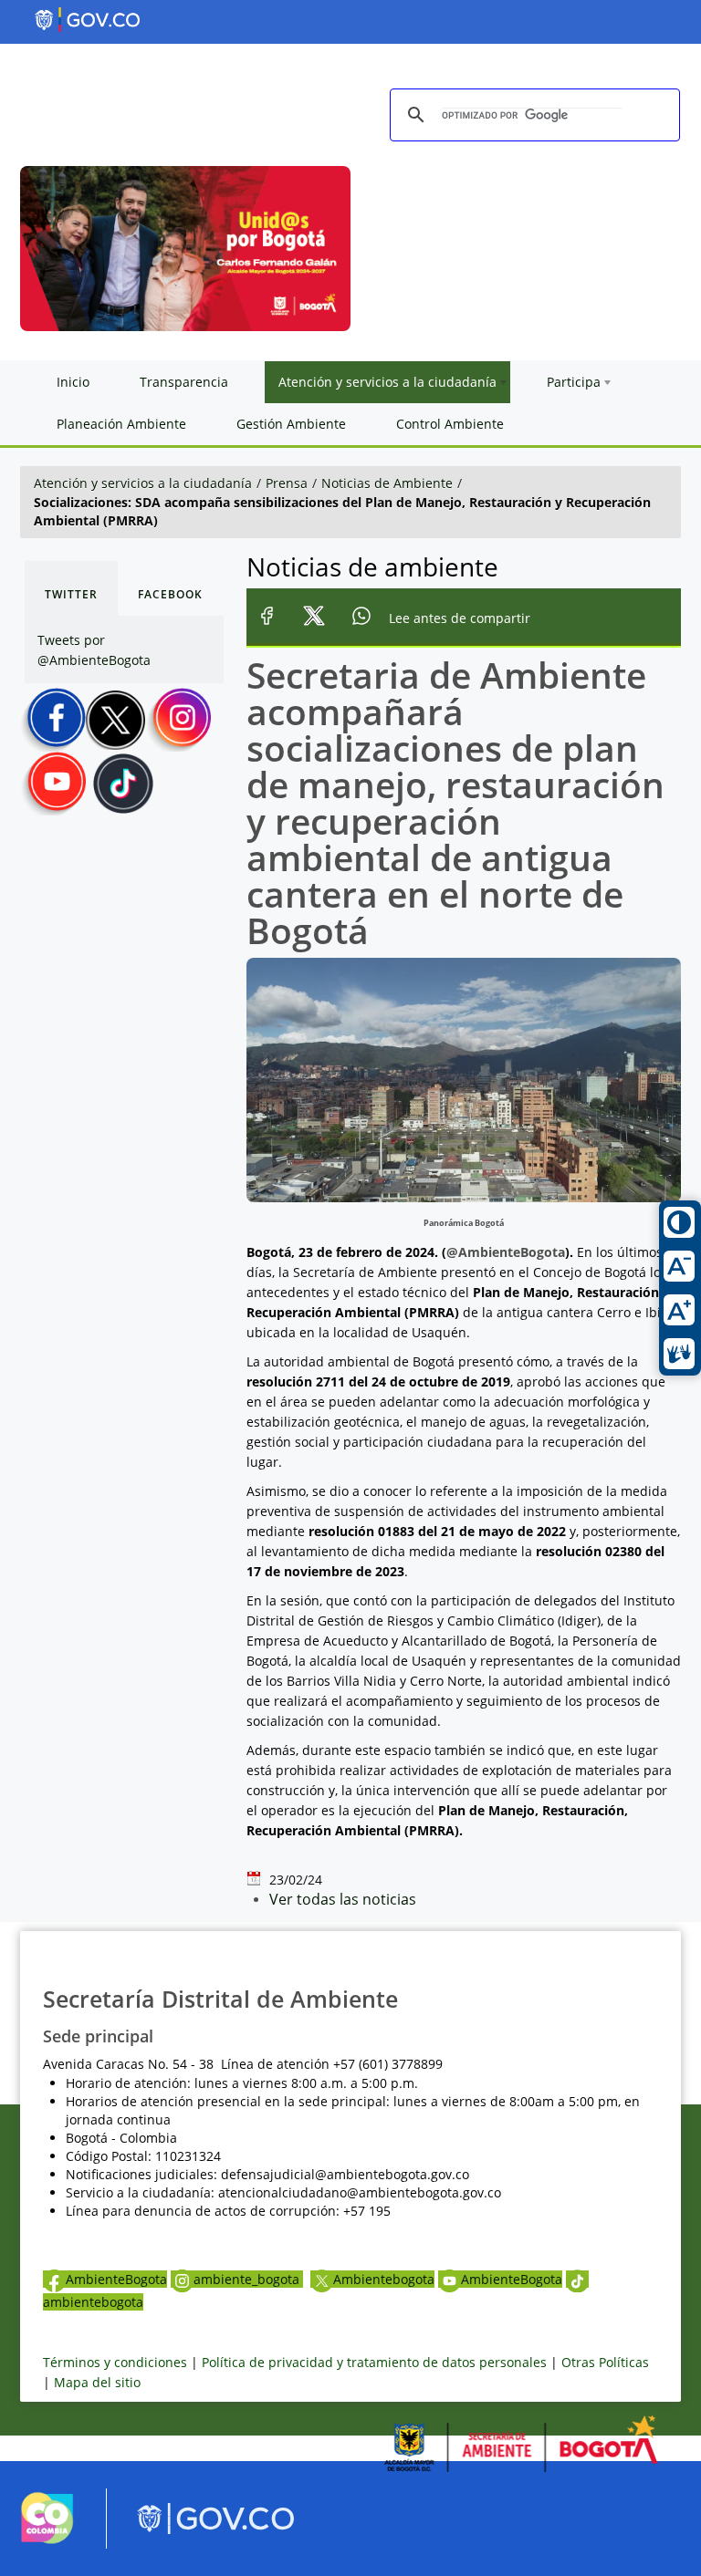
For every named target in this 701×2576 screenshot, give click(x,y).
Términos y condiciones (115, 2362)
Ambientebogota (384, 2279)
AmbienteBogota (116, 2279)
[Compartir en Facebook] (267, 618)
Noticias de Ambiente (387, 483)
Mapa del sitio (97, 2382)
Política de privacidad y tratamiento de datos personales (374, 2362)
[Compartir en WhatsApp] (362, 618)
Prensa (287, 483)
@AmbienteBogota (506, 1252)
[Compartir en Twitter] (314, 618)
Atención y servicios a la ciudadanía (143, 483)
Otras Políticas (605, 2362)
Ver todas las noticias (343, 1899)
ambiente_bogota (248, 2279)
